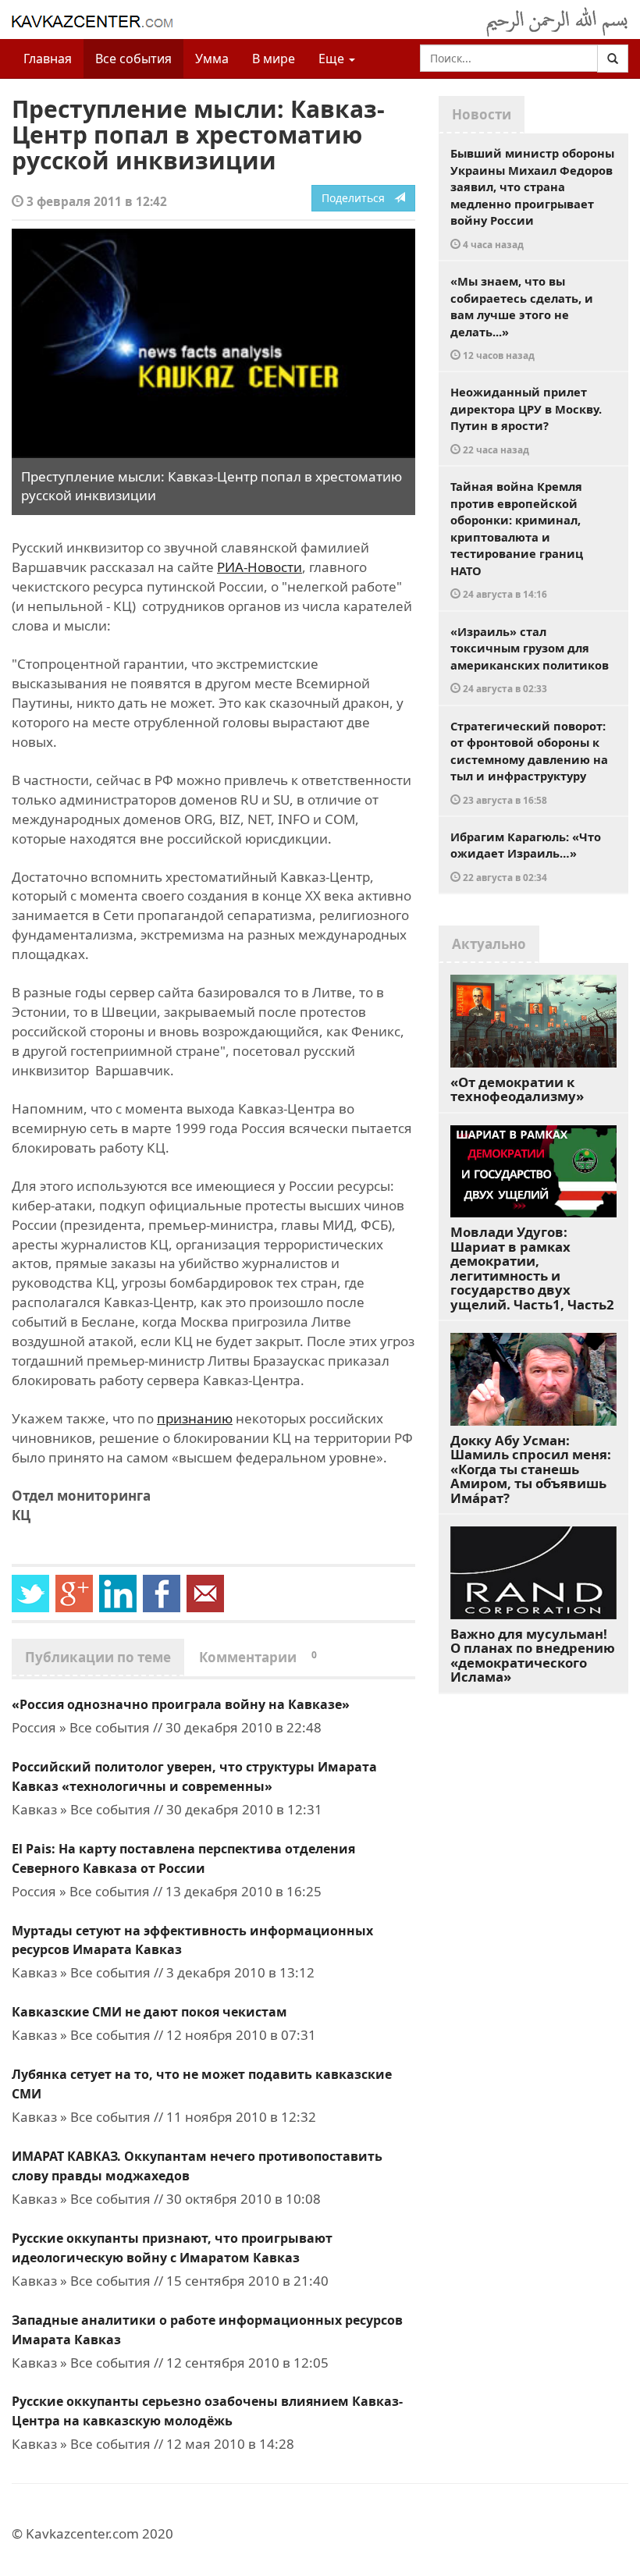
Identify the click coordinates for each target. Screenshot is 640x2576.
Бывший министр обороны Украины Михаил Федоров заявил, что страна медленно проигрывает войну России (532, 198)
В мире (274, 59)
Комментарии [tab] (258, 1657)
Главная (48, 59)
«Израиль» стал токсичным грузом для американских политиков (530, 659)
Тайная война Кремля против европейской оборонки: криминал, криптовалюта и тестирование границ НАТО (517, 539)
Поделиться (358, 198)
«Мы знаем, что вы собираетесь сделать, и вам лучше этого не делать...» (522, 317)
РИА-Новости (260, 567)
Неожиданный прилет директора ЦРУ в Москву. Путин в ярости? (526, 420)
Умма (212, 59)
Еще (333, 59)
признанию (195, 1418)
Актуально (489, 944)
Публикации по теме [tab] (98, 1657)
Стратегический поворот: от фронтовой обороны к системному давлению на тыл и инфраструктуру (529, 762)
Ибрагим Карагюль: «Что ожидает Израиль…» (526, 856)
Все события (133, 59)
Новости (482, 114)
